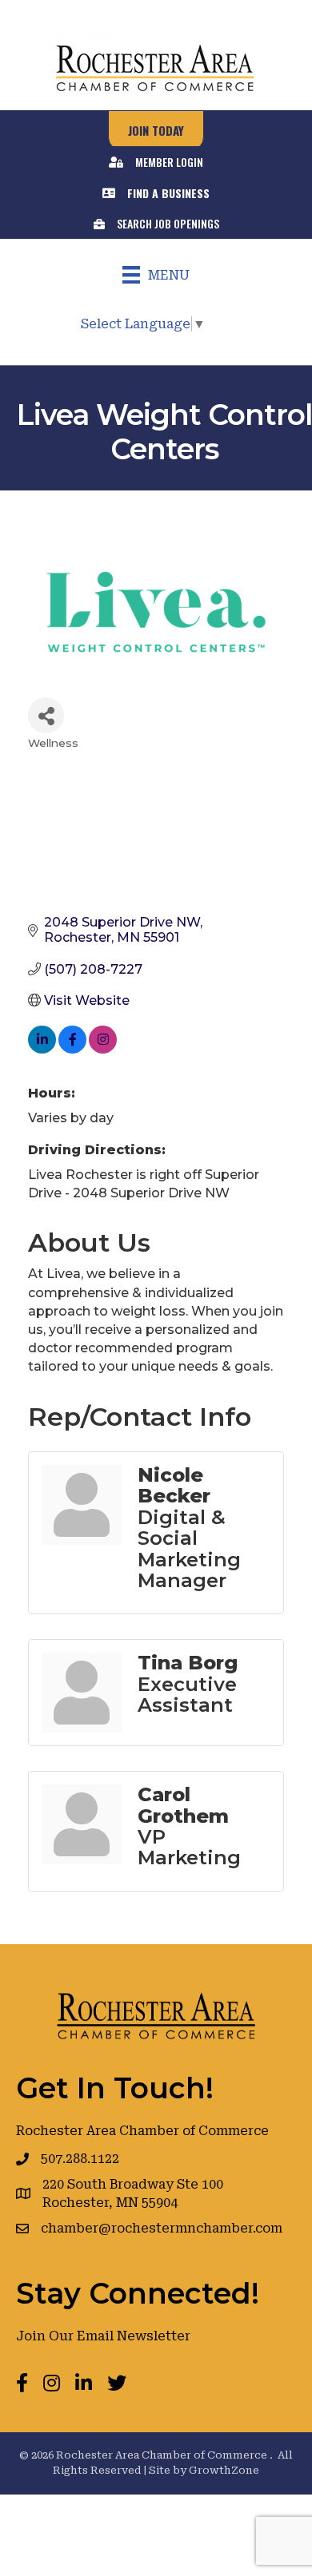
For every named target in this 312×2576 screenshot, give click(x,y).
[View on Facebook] (72, 1049)
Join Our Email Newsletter (103, 2336)
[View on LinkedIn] (42, 1049)
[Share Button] (46, 715)
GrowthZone (224, 2470)
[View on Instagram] (103, 1049)
